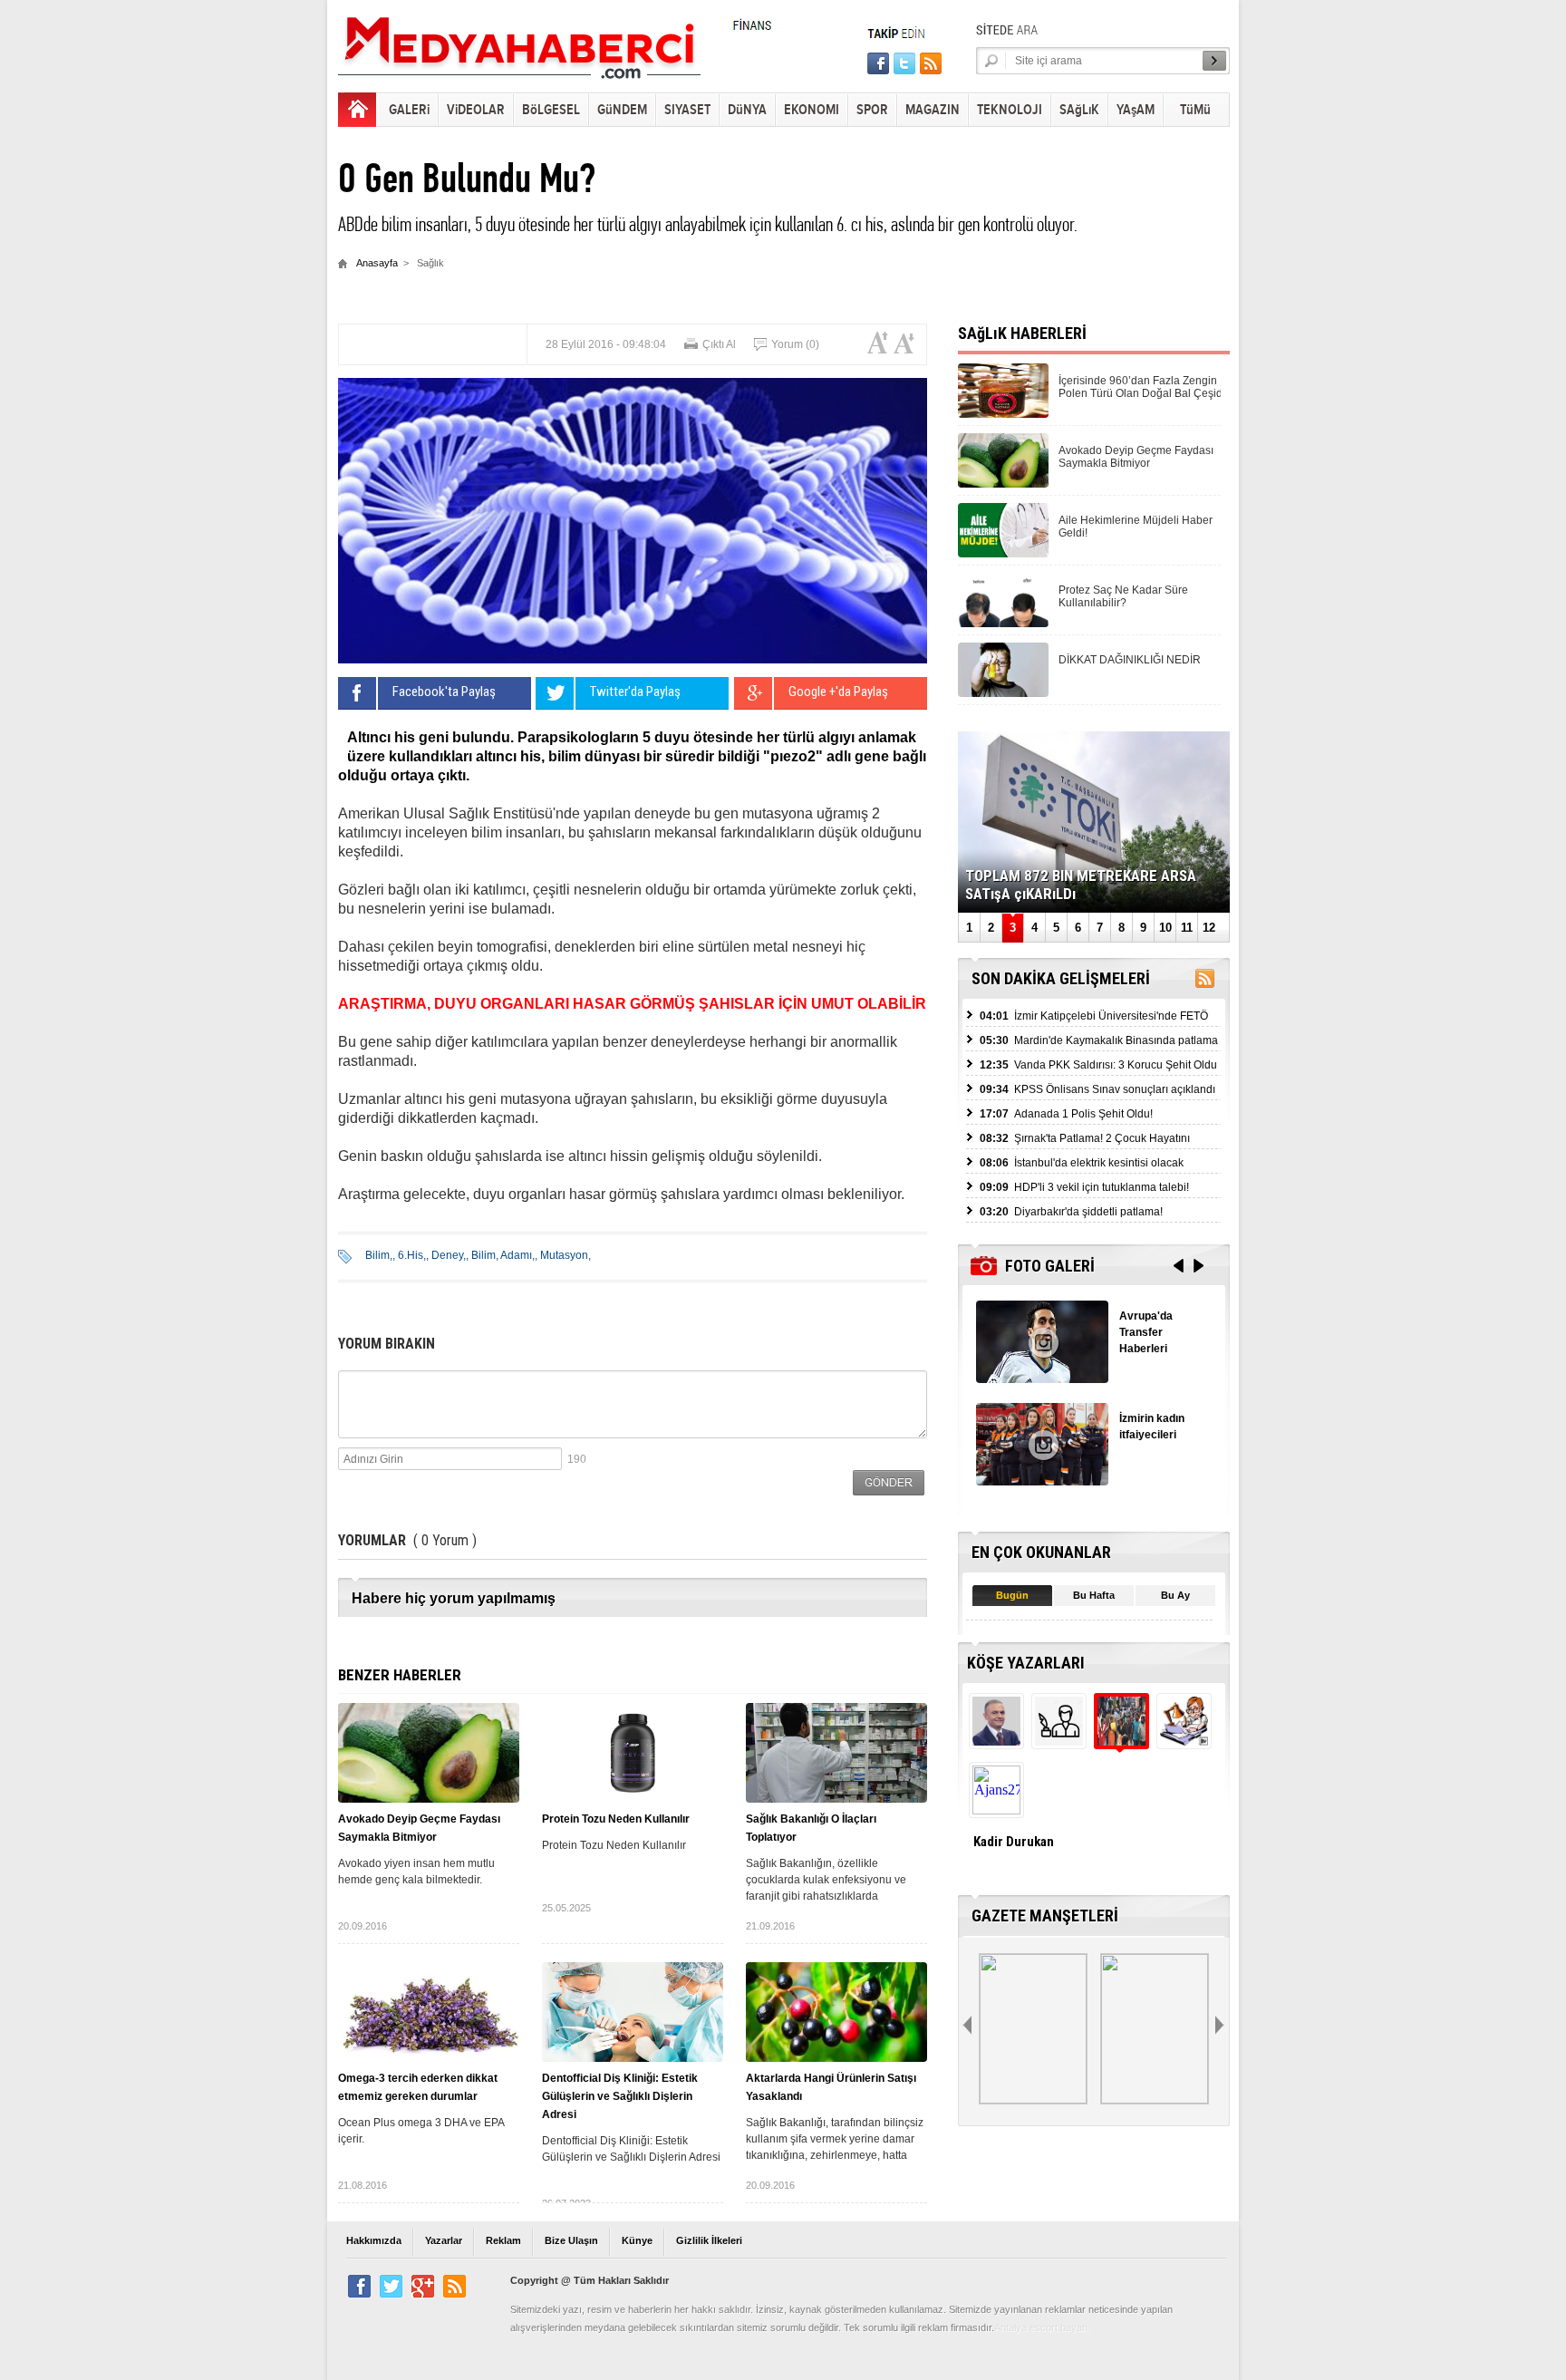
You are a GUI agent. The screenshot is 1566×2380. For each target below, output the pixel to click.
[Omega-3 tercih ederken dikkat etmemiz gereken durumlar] (429, 2012)
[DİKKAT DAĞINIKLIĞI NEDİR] (1003, 692)
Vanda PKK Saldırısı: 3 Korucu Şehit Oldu (1098, 1065)
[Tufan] (1057, 1741)
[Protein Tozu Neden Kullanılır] (633, 1753)
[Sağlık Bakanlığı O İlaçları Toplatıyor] (836, 1753)
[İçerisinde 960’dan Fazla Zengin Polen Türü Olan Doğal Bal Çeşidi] (1003, 413)
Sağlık (430, 263)
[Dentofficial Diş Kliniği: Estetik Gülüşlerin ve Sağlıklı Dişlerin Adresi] (633, 2012)
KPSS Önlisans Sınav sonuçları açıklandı (1097, 1089)
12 (1209, 928)
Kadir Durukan (1014, 1842)
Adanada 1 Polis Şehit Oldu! (1066, 1114)
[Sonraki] (1222, 2026)
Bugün (1012, 1595)
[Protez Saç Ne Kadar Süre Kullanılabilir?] (1003, 622)
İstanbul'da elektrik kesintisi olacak (1082, 1163)
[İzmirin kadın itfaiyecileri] (1042, 1480)
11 (1187, 928)
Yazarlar (444, 2240)
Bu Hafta (1094, 1595)
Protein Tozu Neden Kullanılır (616, 1819)
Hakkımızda (374, 2240)
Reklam (503, 2240)
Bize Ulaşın (571, 2240)
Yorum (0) (795, 344)
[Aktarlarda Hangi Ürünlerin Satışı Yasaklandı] (836, 2012)
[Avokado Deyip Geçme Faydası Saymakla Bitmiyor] (429, 1753)
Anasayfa (377, 263)
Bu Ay (1175, 1595)
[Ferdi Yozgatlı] (995, 1741)
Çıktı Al (719, 344)
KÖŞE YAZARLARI (1026, 1663)
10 (1165, 928)
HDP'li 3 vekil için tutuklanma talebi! (1084, 1187)
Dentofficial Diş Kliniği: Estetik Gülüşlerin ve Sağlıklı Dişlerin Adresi (620, 2096)
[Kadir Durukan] (1120, 1741)
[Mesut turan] (1182, 1741)
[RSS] (1205, 982)
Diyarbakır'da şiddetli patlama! (1071, 1212)
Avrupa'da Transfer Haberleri (1146, 1332)
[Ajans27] (995, 1809)
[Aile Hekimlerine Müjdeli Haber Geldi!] (1003, 552)
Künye (637, 2240)
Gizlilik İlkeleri (709, 2240)
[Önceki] (969, 2026)
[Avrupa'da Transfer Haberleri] (1042, 1378)
